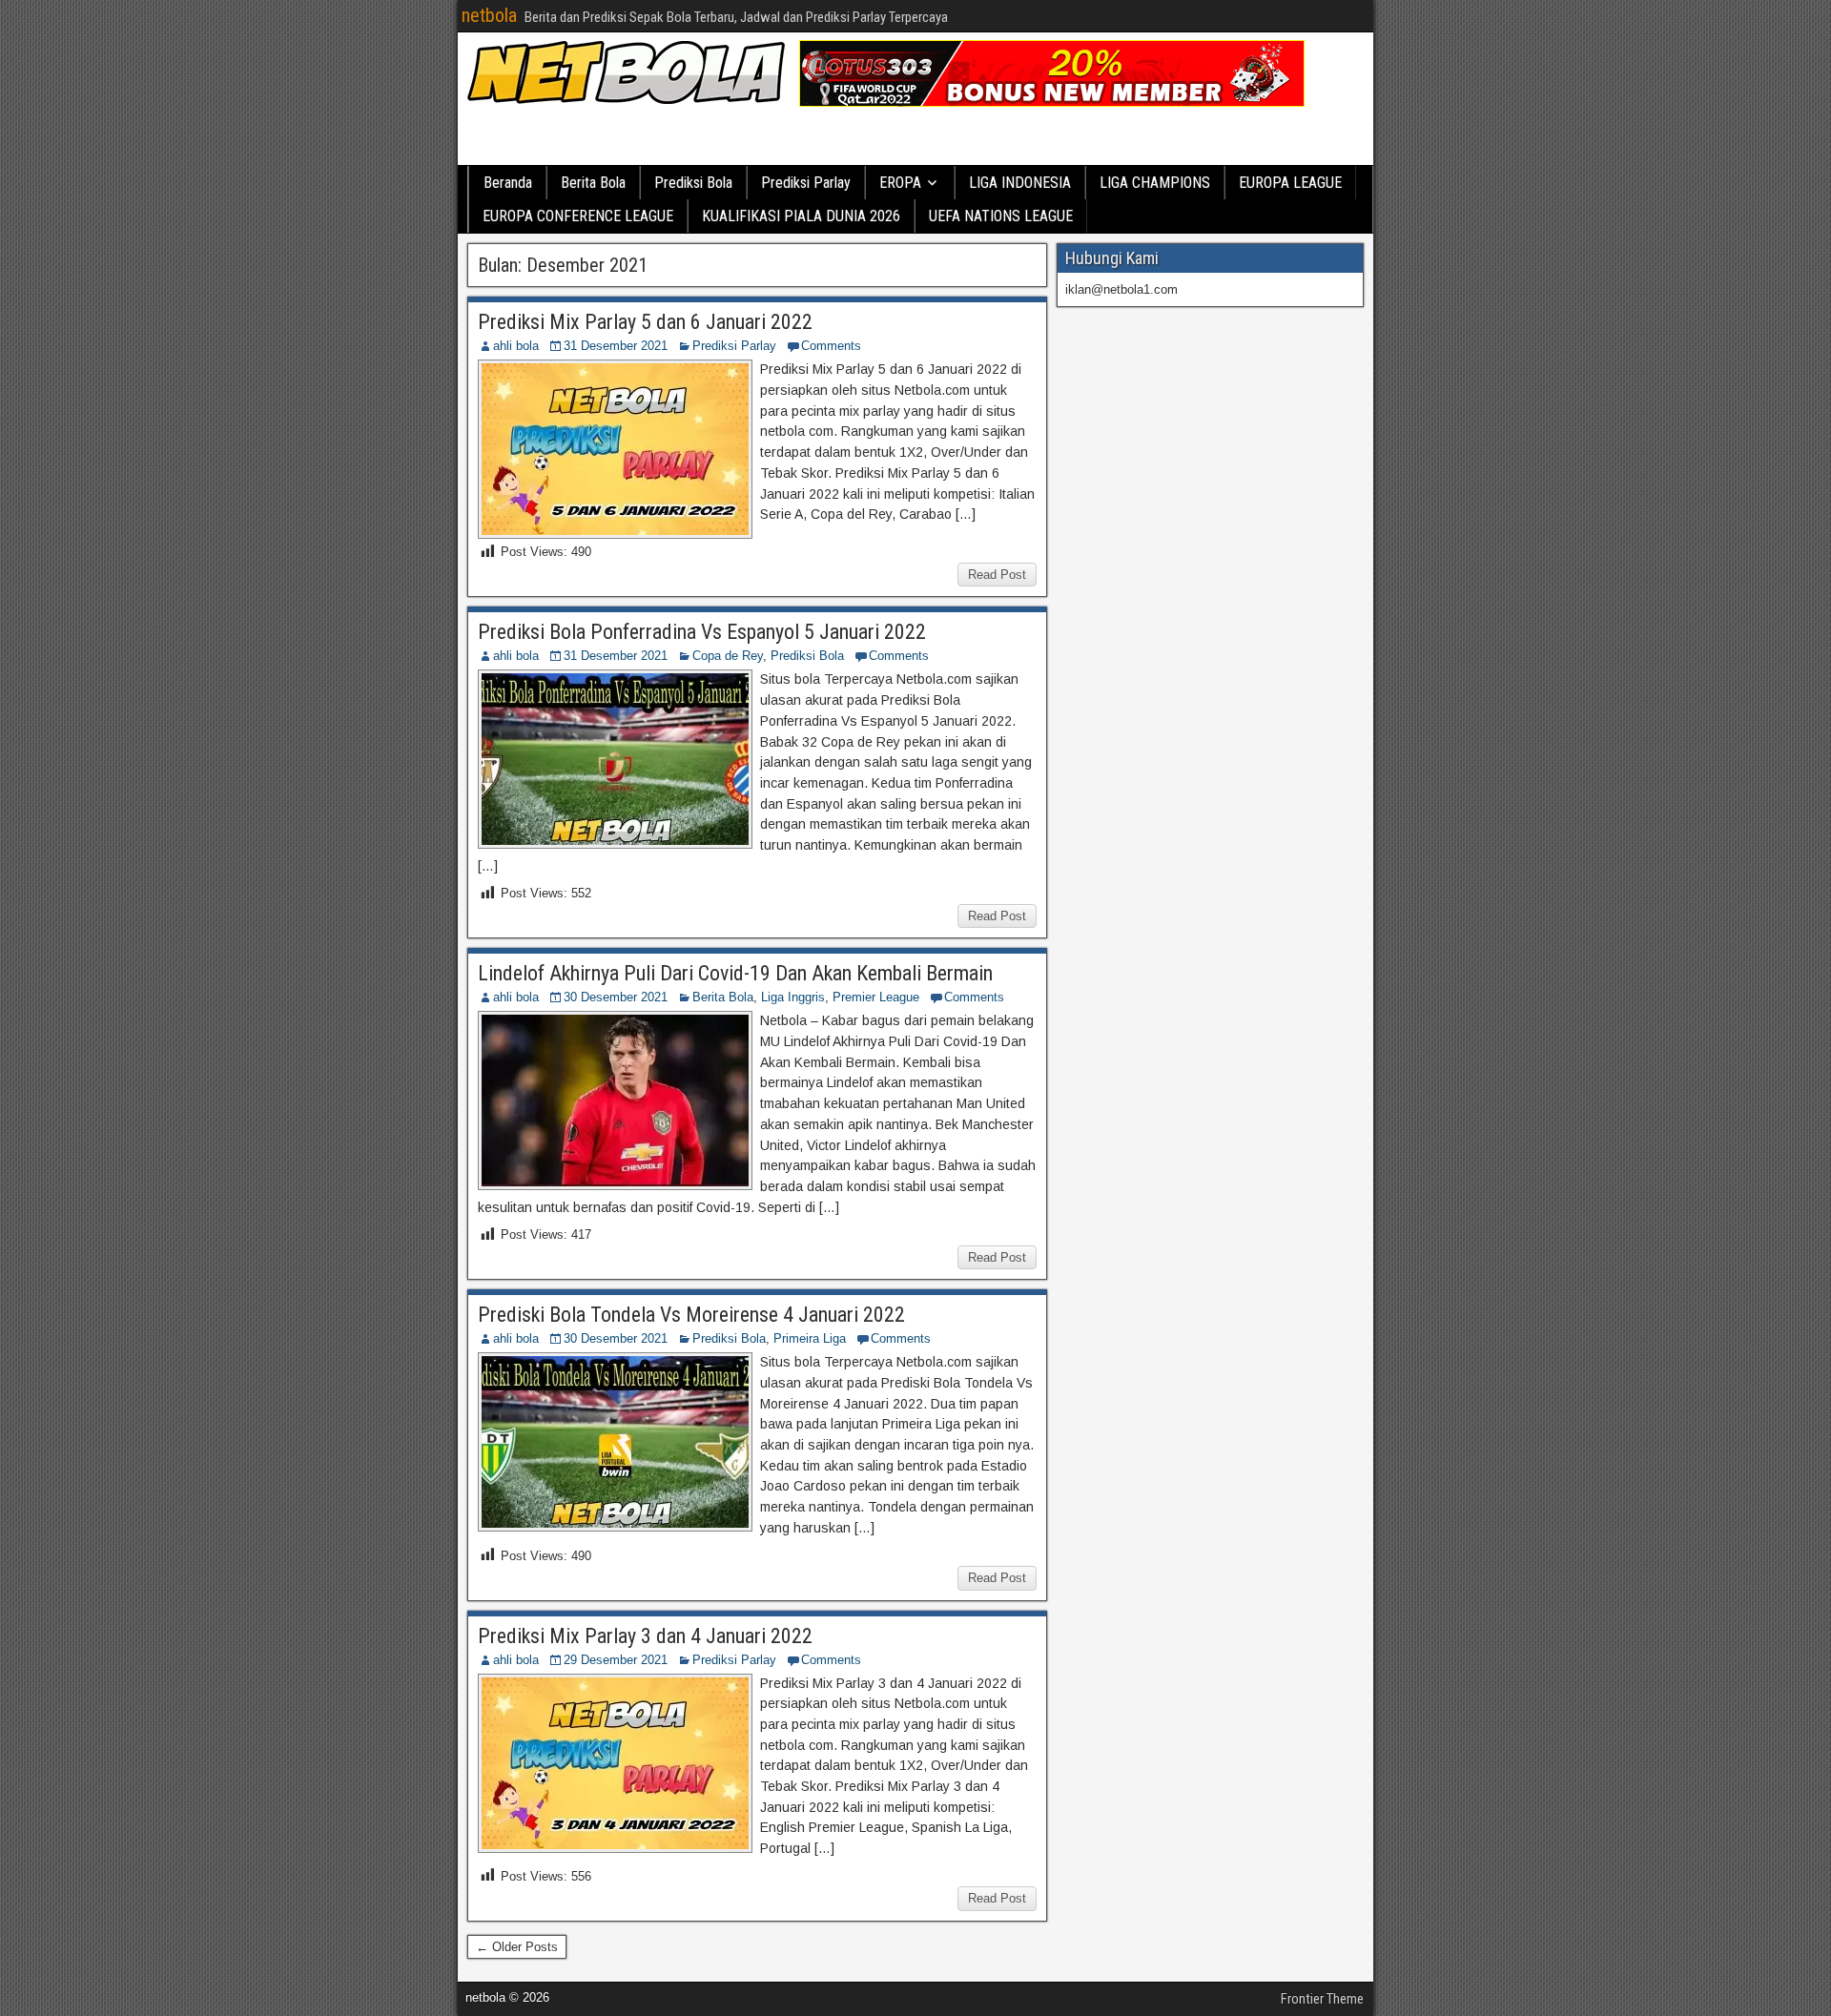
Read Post (997, 575)
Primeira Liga (810, 1338)
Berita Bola (593, 183)
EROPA (900, 183)
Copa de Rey (728, 656)
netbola (489, 15)
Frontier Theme (1322, 1999)
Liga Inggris (793, 997)
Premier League (876, 997)
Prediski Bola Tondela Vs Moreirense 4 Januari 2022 (691, 1315)
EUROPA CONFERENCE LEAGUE (578, 216)
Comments (831, 346)
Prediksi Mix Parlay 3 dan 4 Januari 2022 (645, 1636)
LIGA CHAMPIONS (1155, 183)
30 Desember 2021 (616, 997)
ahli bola (516, 346)
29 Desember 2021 (616, 1660)
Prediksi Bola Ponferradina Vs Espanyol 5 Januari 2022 (702, 632)
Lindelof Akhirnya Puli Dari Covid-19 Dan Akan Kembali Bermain (735, 973)
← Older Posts (517, 1947)
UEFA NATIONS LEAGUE (1001, 216)
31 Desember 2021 (616, 346)
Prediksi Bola (693, 183)
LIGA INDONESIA (1020, 183)
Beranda (508, 183)
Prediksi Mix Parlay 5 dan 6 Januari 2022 (645, 322)
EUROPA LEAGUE (1290, 183)
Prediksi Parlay (806, 183)
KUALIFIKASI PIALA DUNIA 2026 (801, 216)
